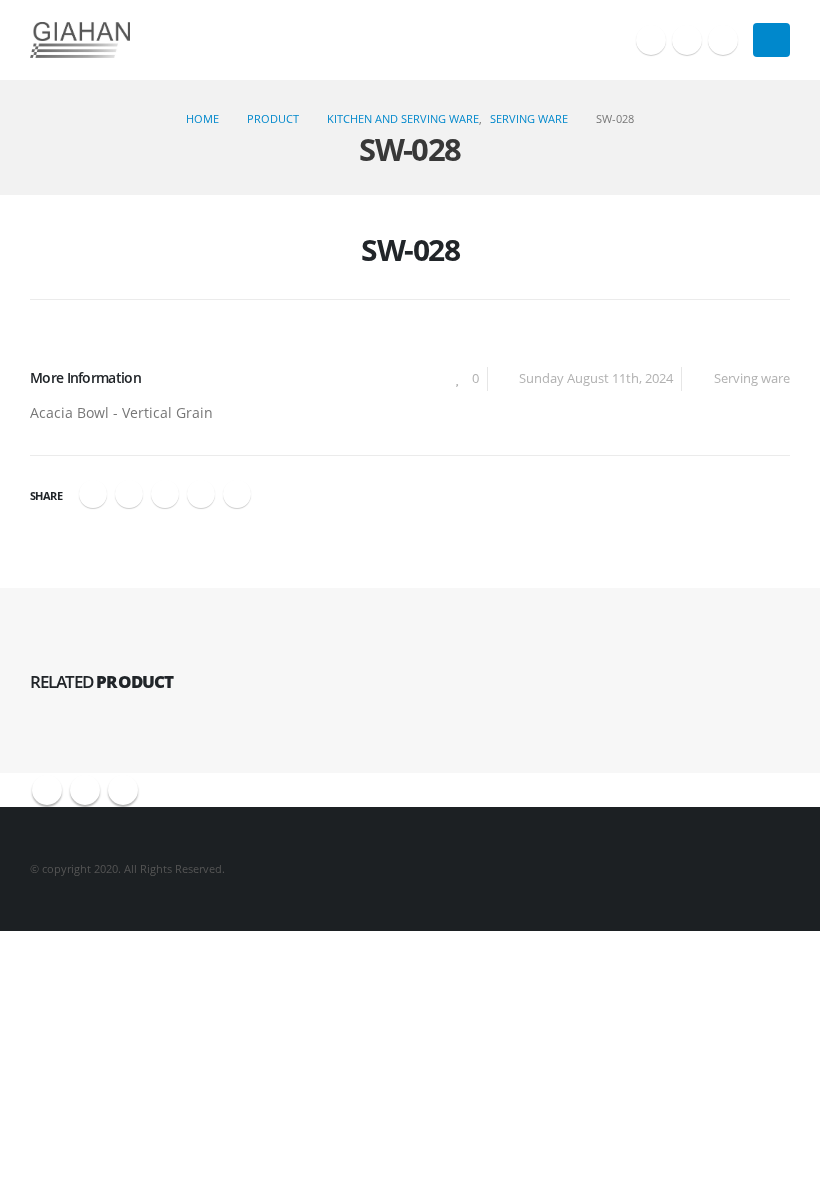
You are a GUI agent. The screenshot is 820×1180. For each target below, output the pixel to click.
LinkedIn (165, 494)
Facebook (93, 494)
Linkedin (123, 790)
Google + (201, 494)
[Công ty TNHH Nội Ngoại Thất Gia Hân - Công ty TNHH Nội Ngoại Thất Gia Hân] (80, 39)
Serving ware (752, 378)
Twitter (129, 494)
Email (237, 494)
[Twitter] (687, 40)
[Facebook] (651, 40)
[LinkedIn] (723, 40)
